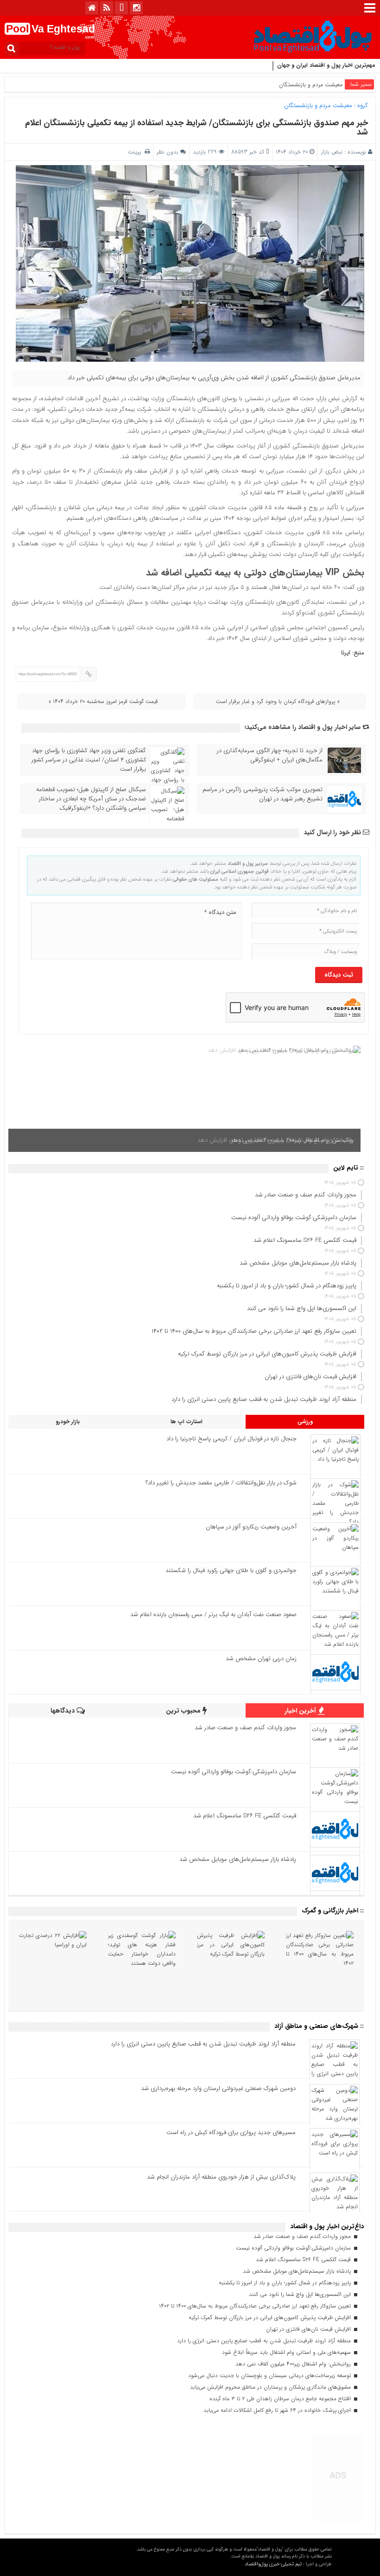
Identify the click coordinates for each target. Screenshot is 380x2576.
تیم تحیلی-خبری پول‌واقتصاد (273, 2564)
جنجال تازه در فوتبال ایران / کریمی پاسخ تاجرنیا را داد (231, 1439)
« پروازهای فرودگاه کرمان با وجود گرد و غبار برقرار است (278, 701)
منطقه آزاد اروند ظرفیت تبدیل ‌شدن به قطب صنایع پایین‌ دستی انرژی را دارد (203, 2044)
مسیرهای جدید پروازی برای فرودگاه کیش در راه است (231, 2132)
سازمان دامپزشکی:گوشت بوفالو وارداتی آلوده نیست (234, 1772)
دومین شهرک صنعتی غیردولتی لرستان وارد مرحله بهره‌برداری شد (218, 2088)
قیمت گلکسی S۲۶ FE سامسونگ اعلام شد (245, 1816)
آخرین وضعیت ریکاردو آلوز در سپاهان (251, 1527)
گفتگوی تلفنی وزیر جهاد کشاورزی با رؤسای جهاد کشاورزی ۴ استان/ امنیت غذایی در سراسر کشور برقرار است (89, 760)
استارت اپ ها (187, 1422)
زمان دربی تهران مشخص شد (261, 1659)
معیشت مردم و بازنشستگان (311, 85)
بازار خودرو (68, 1422)
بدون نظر (168, 152)
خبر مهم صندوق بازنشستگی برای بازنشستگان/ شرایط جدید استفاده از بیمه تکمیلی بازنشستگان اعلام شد (196, 128)
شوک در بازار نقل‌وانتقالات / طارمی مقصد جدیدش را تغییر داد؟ (221, 1483)
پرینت (136, 152)
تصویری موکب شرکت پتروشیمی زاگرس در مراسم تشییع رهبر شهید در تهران (263, 794)
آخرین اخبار (301, 1711)
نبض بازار (332, 152)
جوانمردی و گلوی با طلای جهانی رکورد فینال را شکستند (231, 1570)
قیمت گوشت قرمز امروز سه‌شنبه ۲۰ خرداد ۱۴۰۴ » (103, 701)
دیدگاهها (63, 1711)
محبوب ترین (184, 1711)
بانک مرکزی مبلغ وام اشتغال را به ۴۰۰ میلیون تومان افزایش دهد (275, 1140)
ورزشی (305, 1422)
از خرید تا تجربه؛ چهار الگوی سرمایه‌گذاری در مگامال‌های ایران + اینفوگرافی (270, 755)
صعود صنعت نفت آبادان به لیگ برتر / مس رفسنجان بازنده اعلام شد (213, 1614)
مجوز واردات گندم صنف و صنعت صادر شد (245, 1728)
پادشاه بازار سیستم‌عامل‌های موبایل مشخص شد (238, 1859)
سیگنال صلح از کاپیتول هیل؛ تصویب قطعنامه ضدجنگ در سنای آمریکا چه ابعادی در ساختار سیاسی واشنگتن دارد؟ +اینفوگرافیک (91, 799)
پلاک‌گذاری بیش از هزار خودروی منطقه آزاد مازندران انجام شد (221, 2177)
